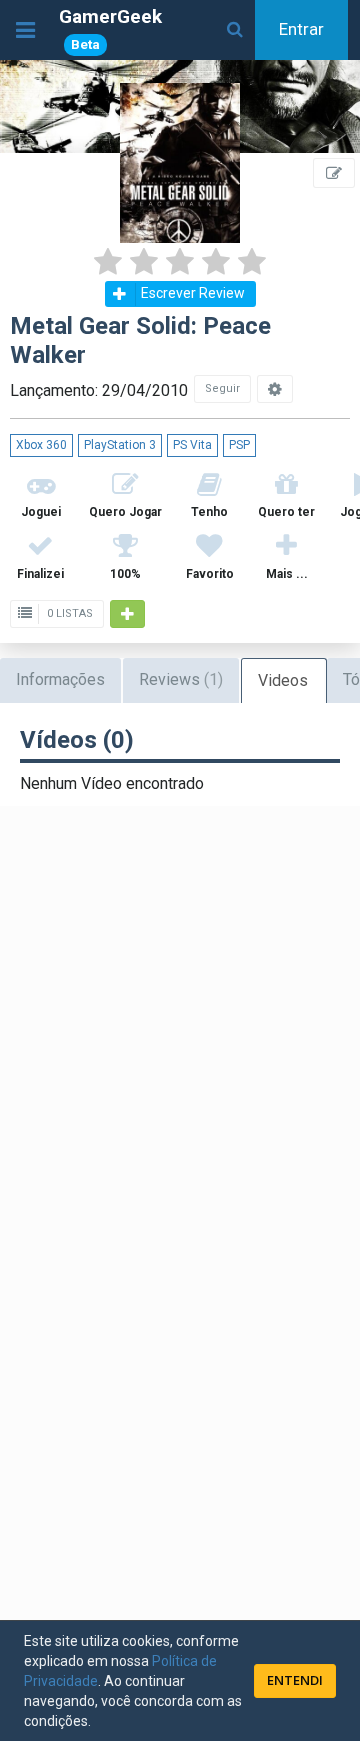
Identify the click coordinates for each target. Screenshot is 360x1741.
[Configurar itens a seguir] (275, 389)
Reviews (181, 679)
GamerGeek (110, 28)
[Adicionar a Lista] (127, 614)
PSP (239, 445)
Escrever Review (193, 293)
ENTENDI (295, 1680)
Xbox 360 (41, 445)
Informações (60, 679)
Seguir (222, 388)
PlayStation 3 (120, 445)
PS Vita (192, 445)
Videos (283, 680)
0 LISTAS (68, 613)
